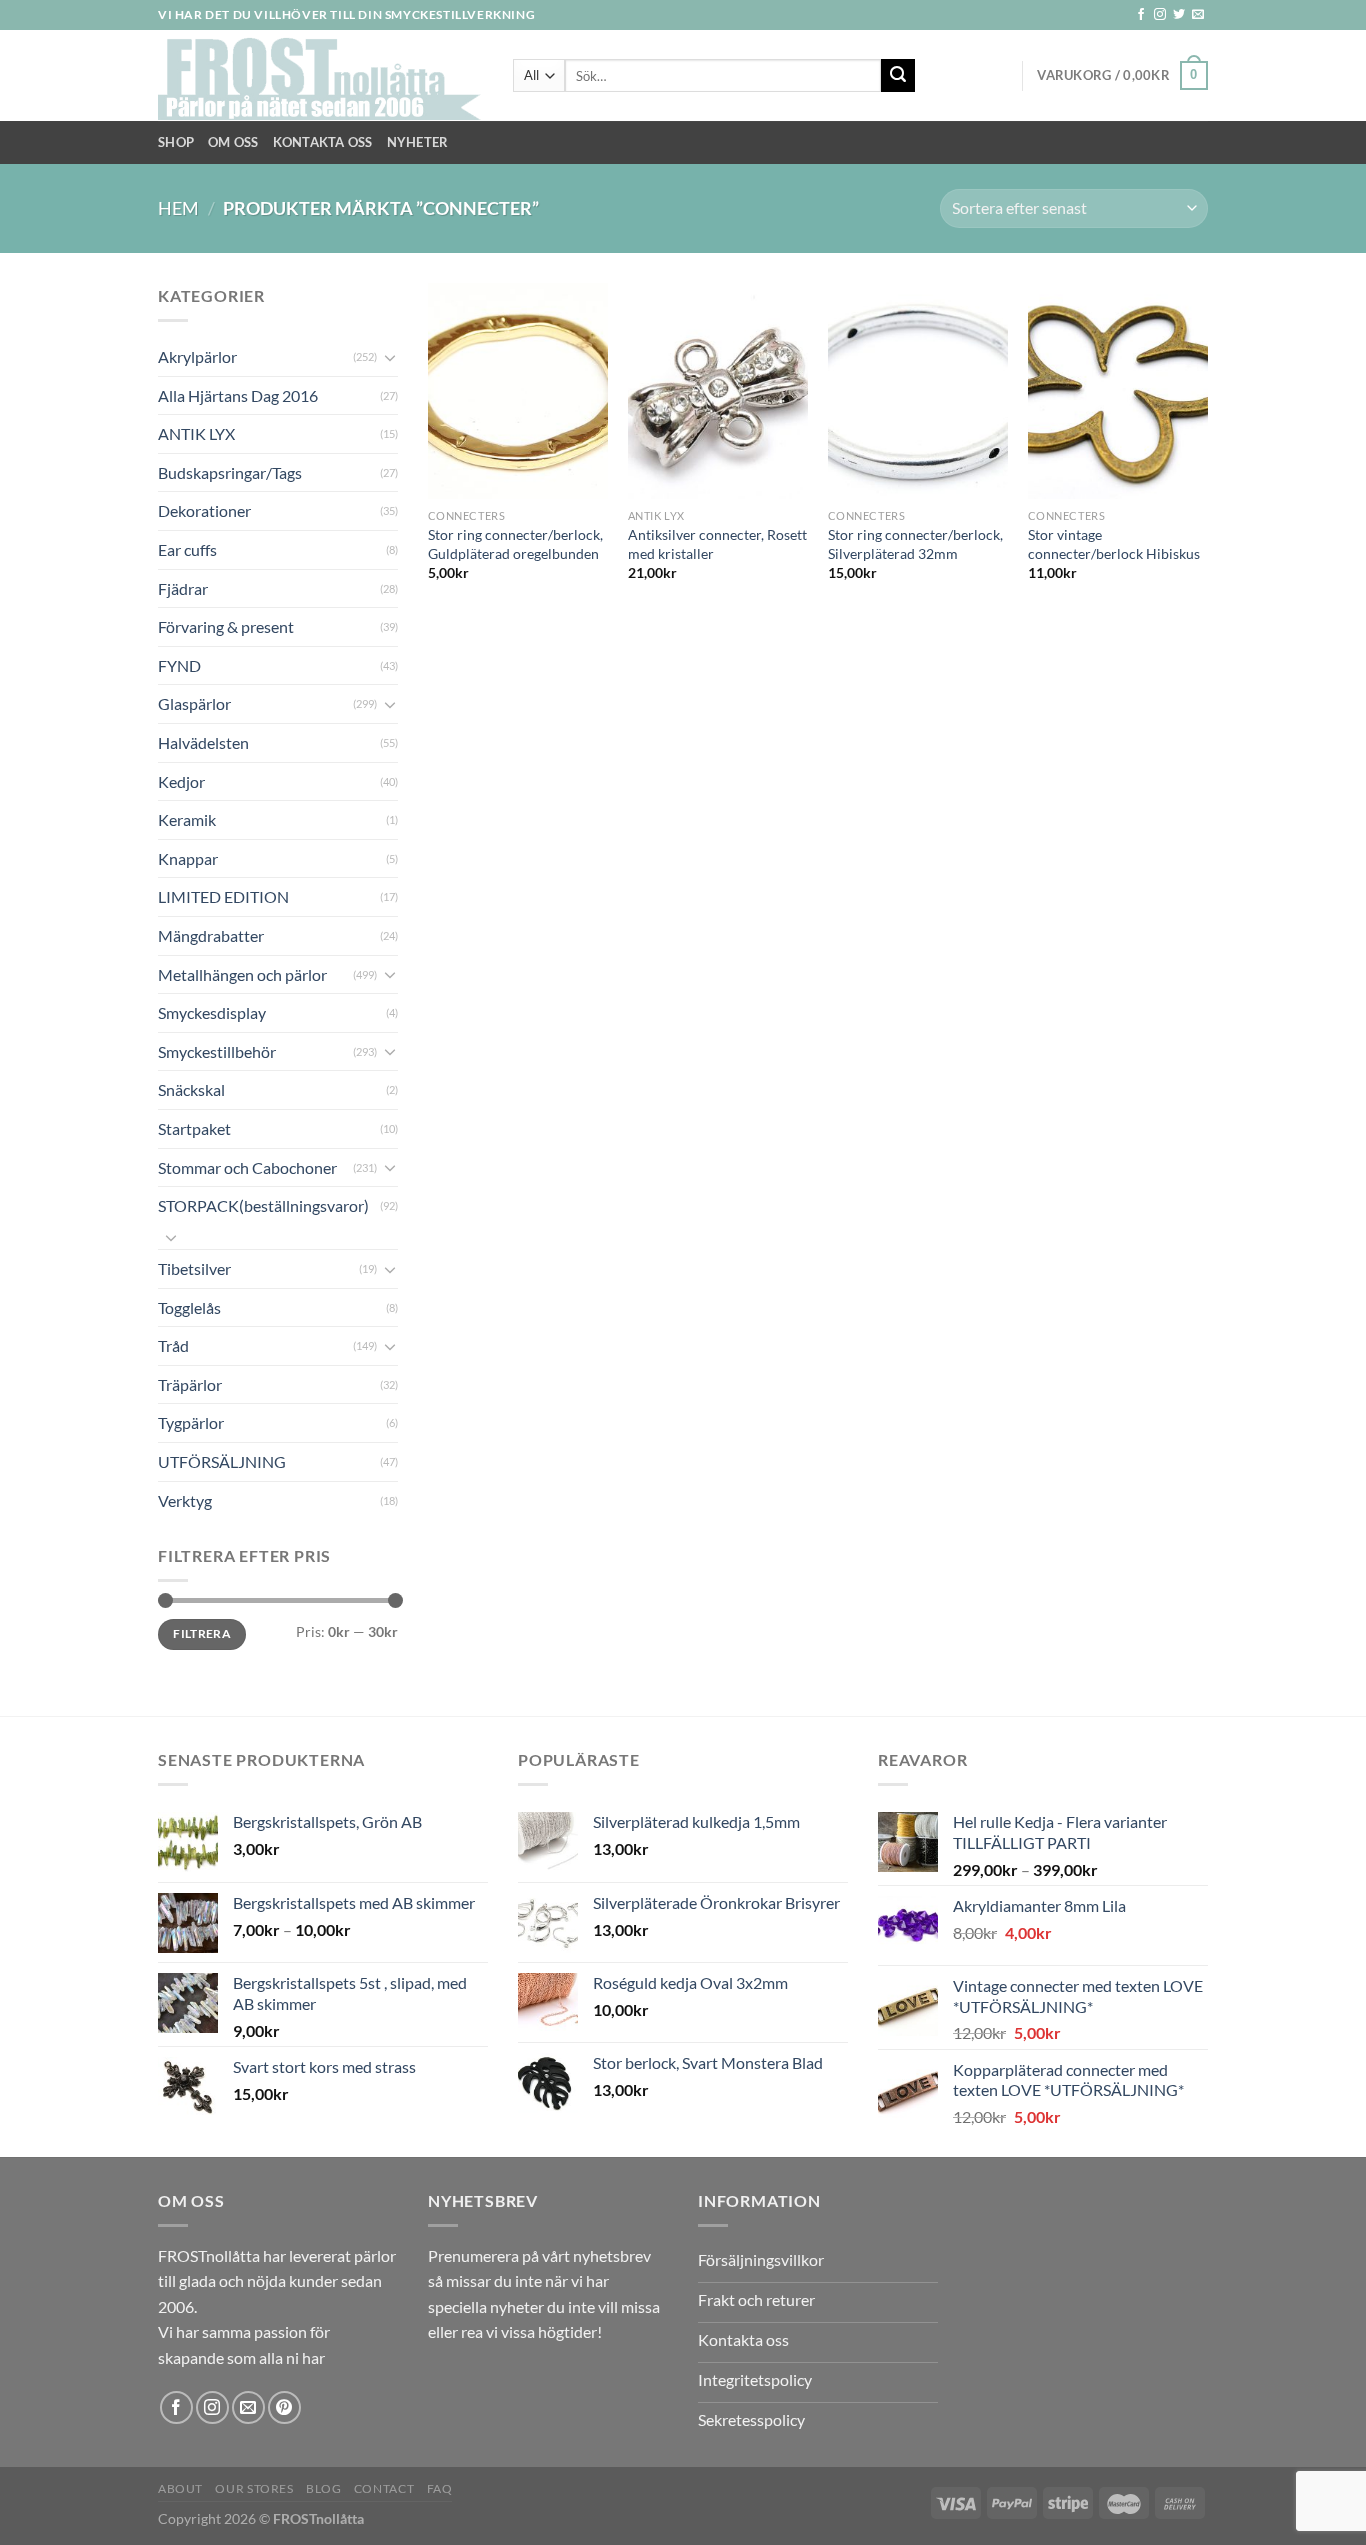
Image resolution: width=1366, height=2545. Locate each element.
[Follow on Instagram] (1160, 15)
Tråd (173, 1345)
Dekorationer (204, 510)
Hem (178, 208)
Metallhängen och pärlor (242, 974)
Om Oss (233, 142)
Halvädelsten (203, 742)
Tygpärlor (191, 1422)
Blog (323, 2488)
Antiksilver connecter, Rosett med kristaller (717, 544)
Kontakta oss (323, 142)
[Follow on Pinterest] (284, 2407)
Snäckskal (191, 1089)
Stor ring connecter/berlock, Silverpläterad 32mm (915, 544)
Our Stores (254, 2488)
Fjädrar (183, 588)
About (180, 2488)
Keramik (187, 819)
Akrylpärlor (197, 356)
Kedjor (181, 781)
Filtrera (202, 1633)
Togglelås (189, 1307)
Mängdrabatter (211, 935)
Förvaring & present (226, 626)
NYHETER (418, 142)
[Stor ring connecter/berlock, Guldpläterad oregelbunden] (518, 391)
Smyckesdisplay (212, 1012)
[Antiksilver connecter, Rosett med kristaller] (718, 391)
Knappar (188, 858)
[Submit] (898, 76)
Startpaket (194, 1128)
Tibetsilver (194, 1268)
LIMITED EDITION (223, 896)
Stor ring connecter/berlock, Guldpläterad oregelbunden (515, 544)
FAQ (440, 2488)
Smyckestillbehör (217, 1051)
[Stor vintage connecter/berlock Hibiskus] (1118, 391)
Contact (384, 2488)
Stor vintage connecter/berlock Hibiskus (1114, 544)
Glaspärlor (194, 703)
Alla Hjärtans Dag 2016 (238, 395)
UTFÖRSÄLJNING (222, 1461)
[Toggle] (390, 357)
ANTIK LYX (196, 433)
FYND (179, 665)
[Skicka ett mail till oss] (1198, 15)
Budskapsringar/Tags (230, 472)
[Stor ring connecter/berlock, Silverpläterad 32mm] (918, 391)
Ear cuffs (187, 549)
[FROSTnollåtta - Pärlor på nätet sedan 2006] (320, 76)
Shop (176, 142)
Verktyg (185, 1500)
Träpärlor (190, 1384)
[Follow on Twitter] (1179, 15)
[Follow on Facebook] (1141, 15)
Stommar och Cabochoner (247, 1167)
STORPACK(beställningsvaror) (263, 1205)
